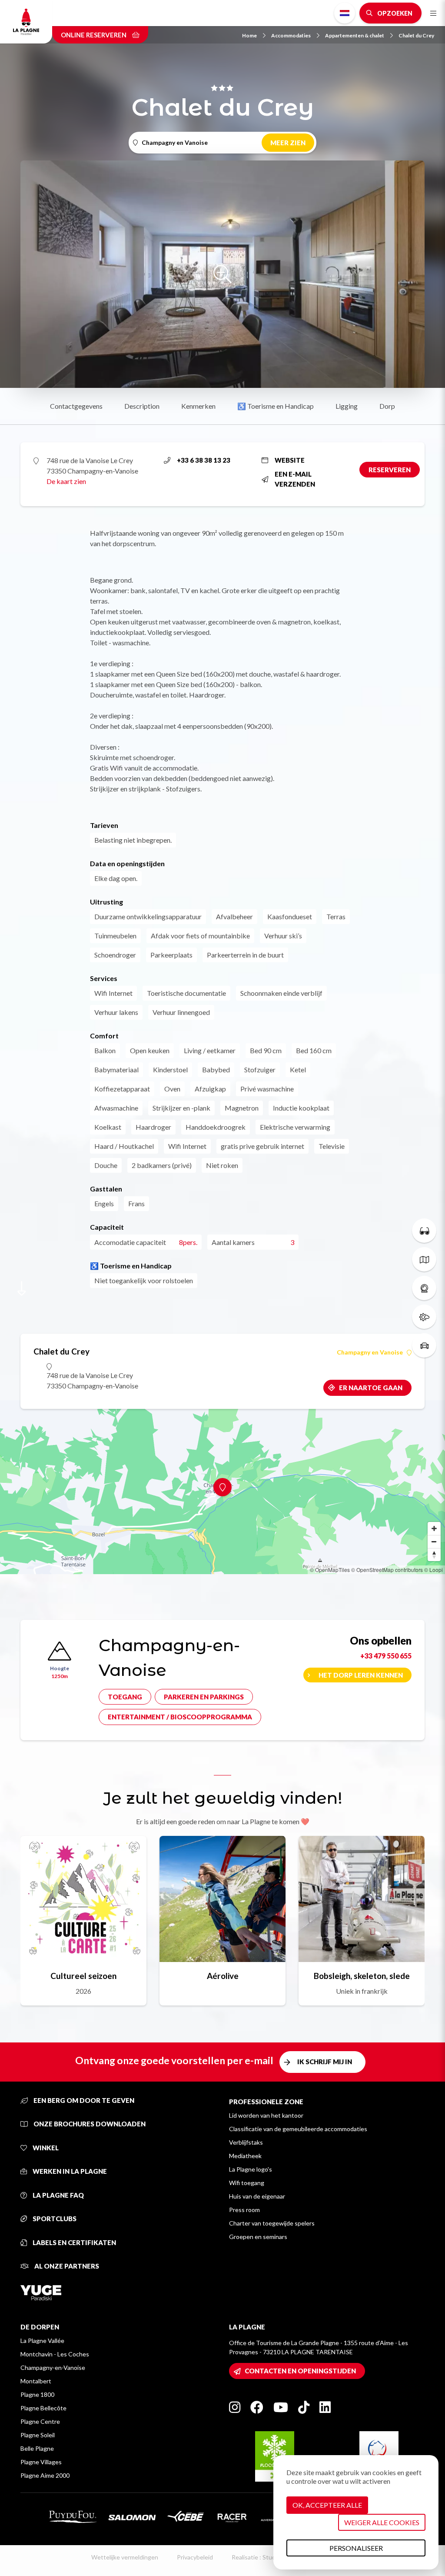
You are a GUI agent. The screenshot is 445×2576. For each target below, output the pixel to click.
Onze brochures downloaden (89, 2124)
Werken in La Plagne (69, 2171)
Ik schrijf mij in (325, 2062)
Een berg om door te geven (83, 2100)
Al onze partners (66, 2266)
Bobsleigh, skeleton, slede (362, 1976)
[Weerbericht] (424, 1317)
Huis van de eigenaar (257, 2196)
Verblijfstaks (246, 2142)
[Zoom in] (434, 1528)
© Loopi (433, 1570)
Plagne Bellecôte (43, 2408)
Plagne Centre (40, 2421)
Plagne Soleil (38, 2435)
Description (142, 406)
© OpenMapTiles (330, 1570)
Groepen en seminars (258, 2237)
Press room (244, 2210)
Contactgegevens (76, 406)
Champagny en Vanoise (370, 1352)
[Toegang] (424, 1345)
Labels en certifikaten (74, 2242)
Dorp (387, 406)
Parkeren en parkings (204, 1697)
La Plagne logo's (251, 2169)
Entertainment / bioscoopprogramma (180, 1717)
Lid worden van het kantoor (266, 2115)
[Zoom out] (434, 1542)
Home (249, 35)
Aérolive (223, 1976)
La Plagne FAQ (58, 2195)
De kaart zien (66, 481)
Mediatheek (245, 2156)
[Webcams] (424, 1288)
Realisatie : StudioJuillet (264, 2557)
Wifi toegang (247, 2183)
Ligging (347, 406)
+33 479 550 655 (386, 1656)
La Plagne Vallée (42, 2341)
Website (290, 460)
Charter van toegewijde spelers (272, 2223)
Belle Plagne (37, 2448)
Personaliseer (356, 2548)
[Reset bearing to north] (434, 1555)
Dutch (345, 13)
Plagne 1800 (37, 2394)
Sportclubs (54, 2219)
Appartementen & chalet (355, 35)
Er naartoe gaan (371, 1388)
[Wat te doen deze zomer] (424, 1231)
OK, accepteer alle (327, 2505)
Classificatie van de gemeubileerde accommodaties (298, 2129)
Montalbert (36, 2381)
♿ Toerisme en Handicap (276, 406)
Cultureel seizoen (83, 1976)
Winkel (45, 2148)
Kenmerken (198, 406)
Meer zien (288, 143)
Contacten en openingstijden (300, 2371)
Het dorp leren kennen (361, 1675)
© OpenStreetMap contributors (387, 1570)
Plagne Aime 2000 (45, 2475)
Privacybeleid (195, 2557)
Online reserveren (94, 35)
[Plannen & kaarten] (424, 1259)
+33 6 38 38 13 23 (204, 460)
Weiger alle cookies (382, 2522)
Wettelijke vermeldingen (125, 2557)
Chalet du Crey (416, 35)
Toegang (125, 1697)
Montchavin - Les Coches (55, 2354)
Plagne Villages (41, 2462)
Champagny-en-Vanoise (53, 2367)
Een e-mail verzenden (295, 479)
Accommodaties (291, 35)
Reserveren (390, 470)
